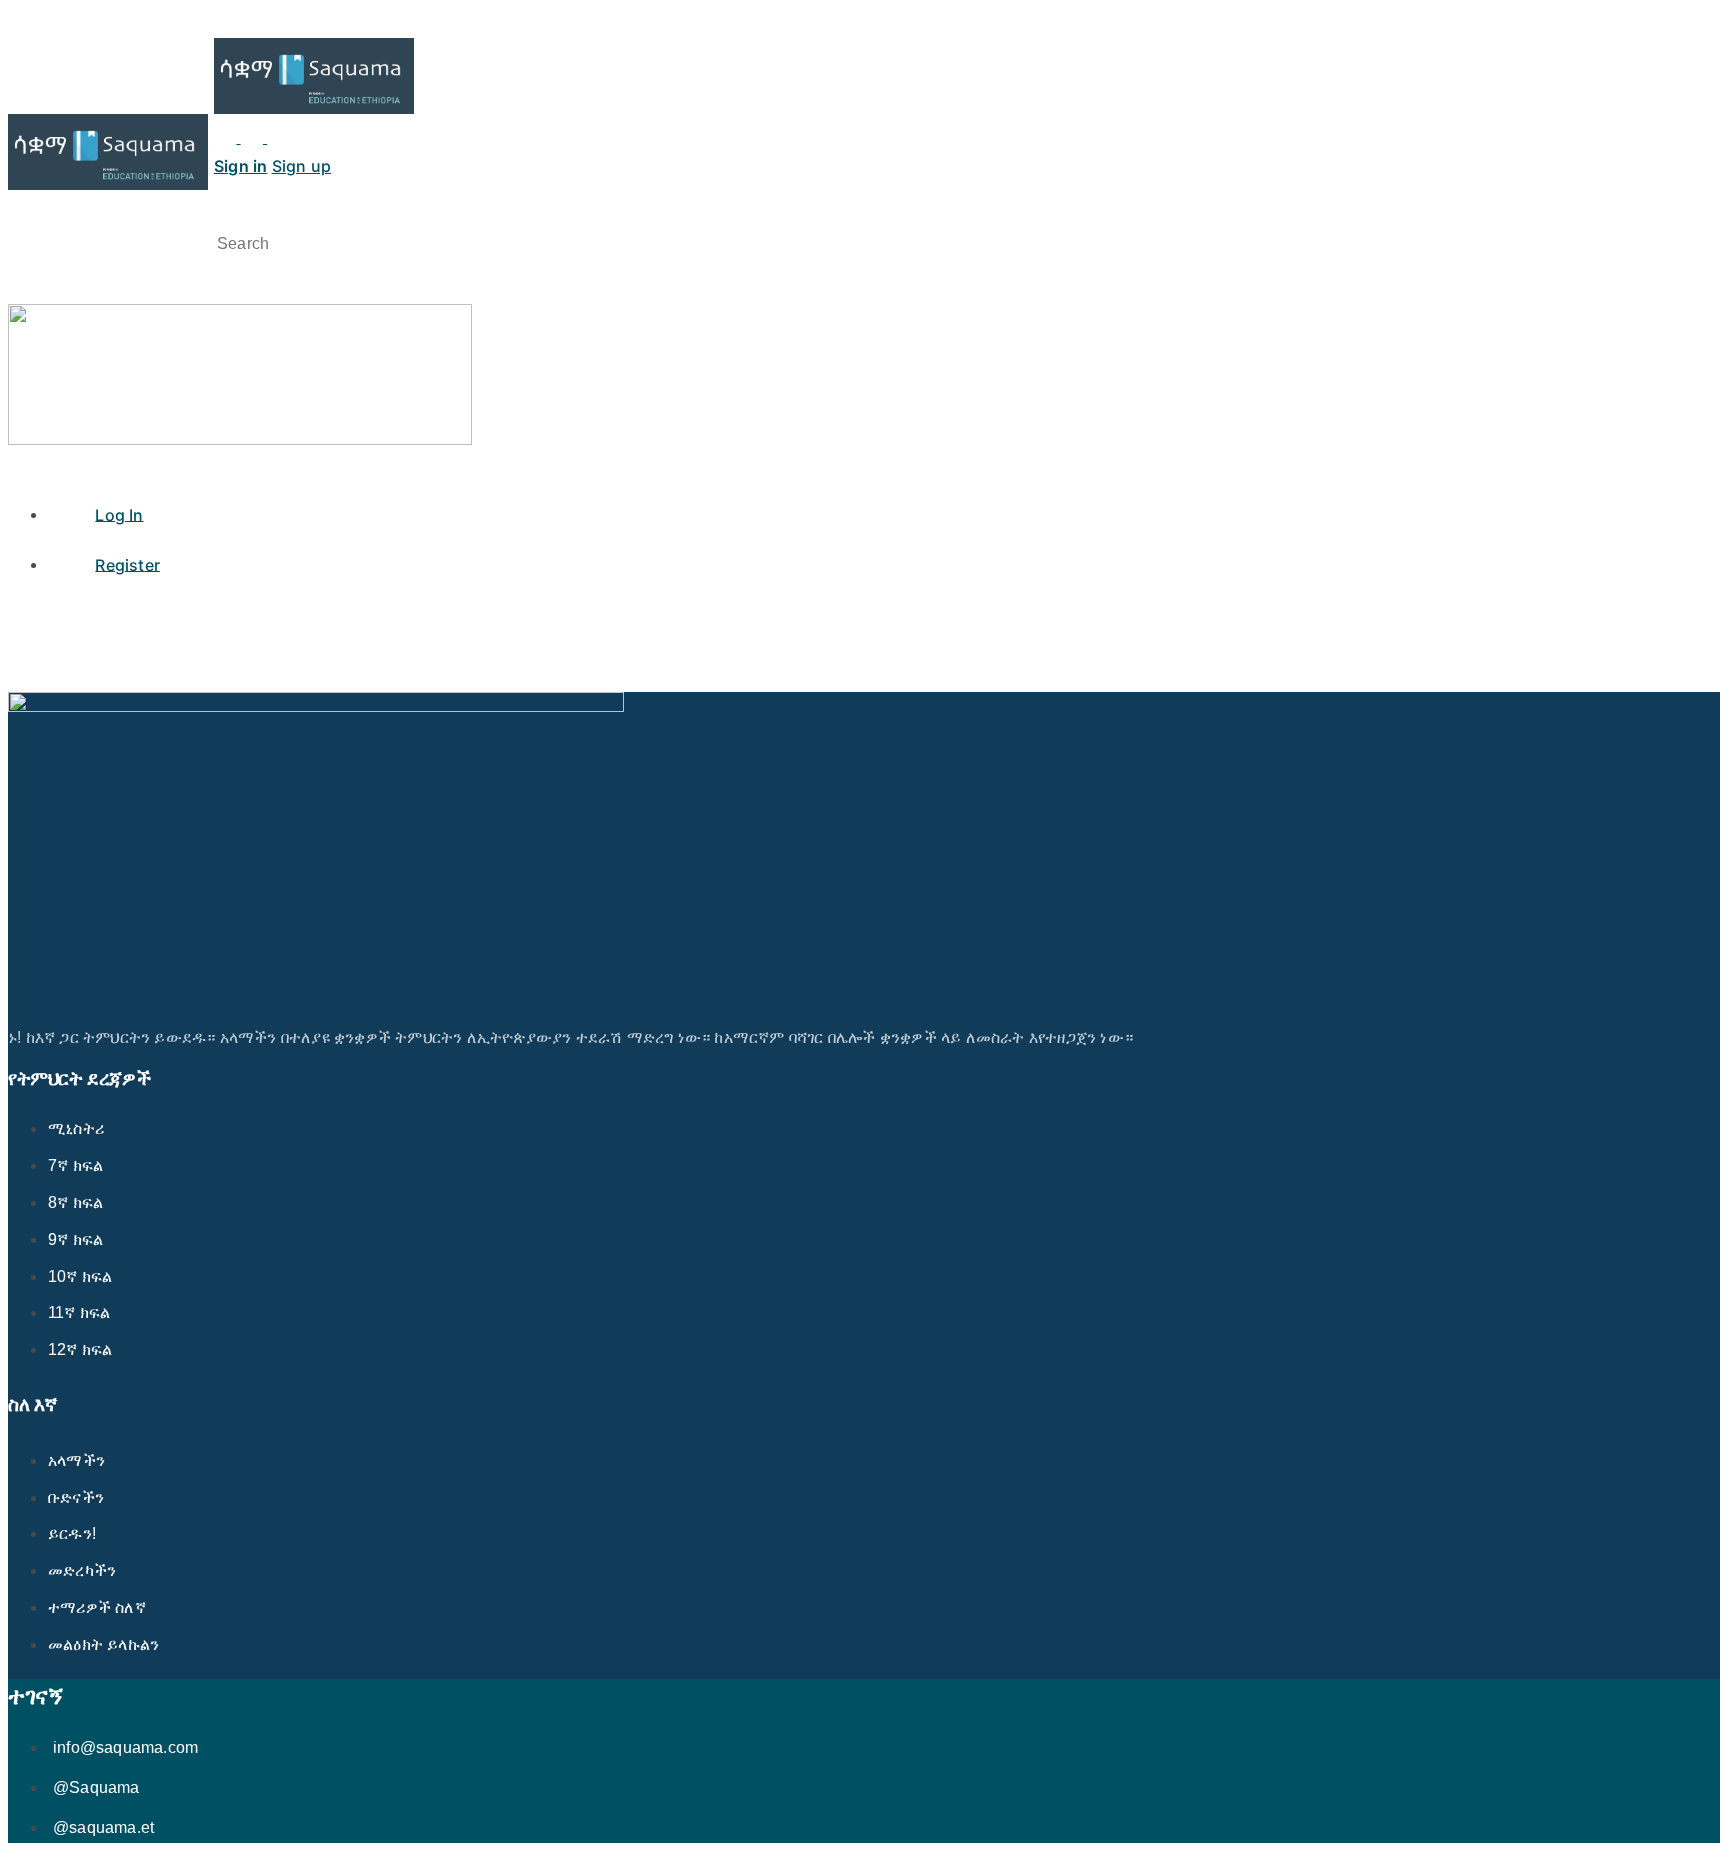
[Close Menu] (19, 468)
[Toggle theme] (240, 137)
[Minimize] (305, 137)
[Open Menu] (19, 98)
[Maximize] (278, 137)
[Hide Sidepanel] (19, 213)
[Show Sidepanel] (46, 213)
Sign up (301, 166)
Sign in (240, 166)
